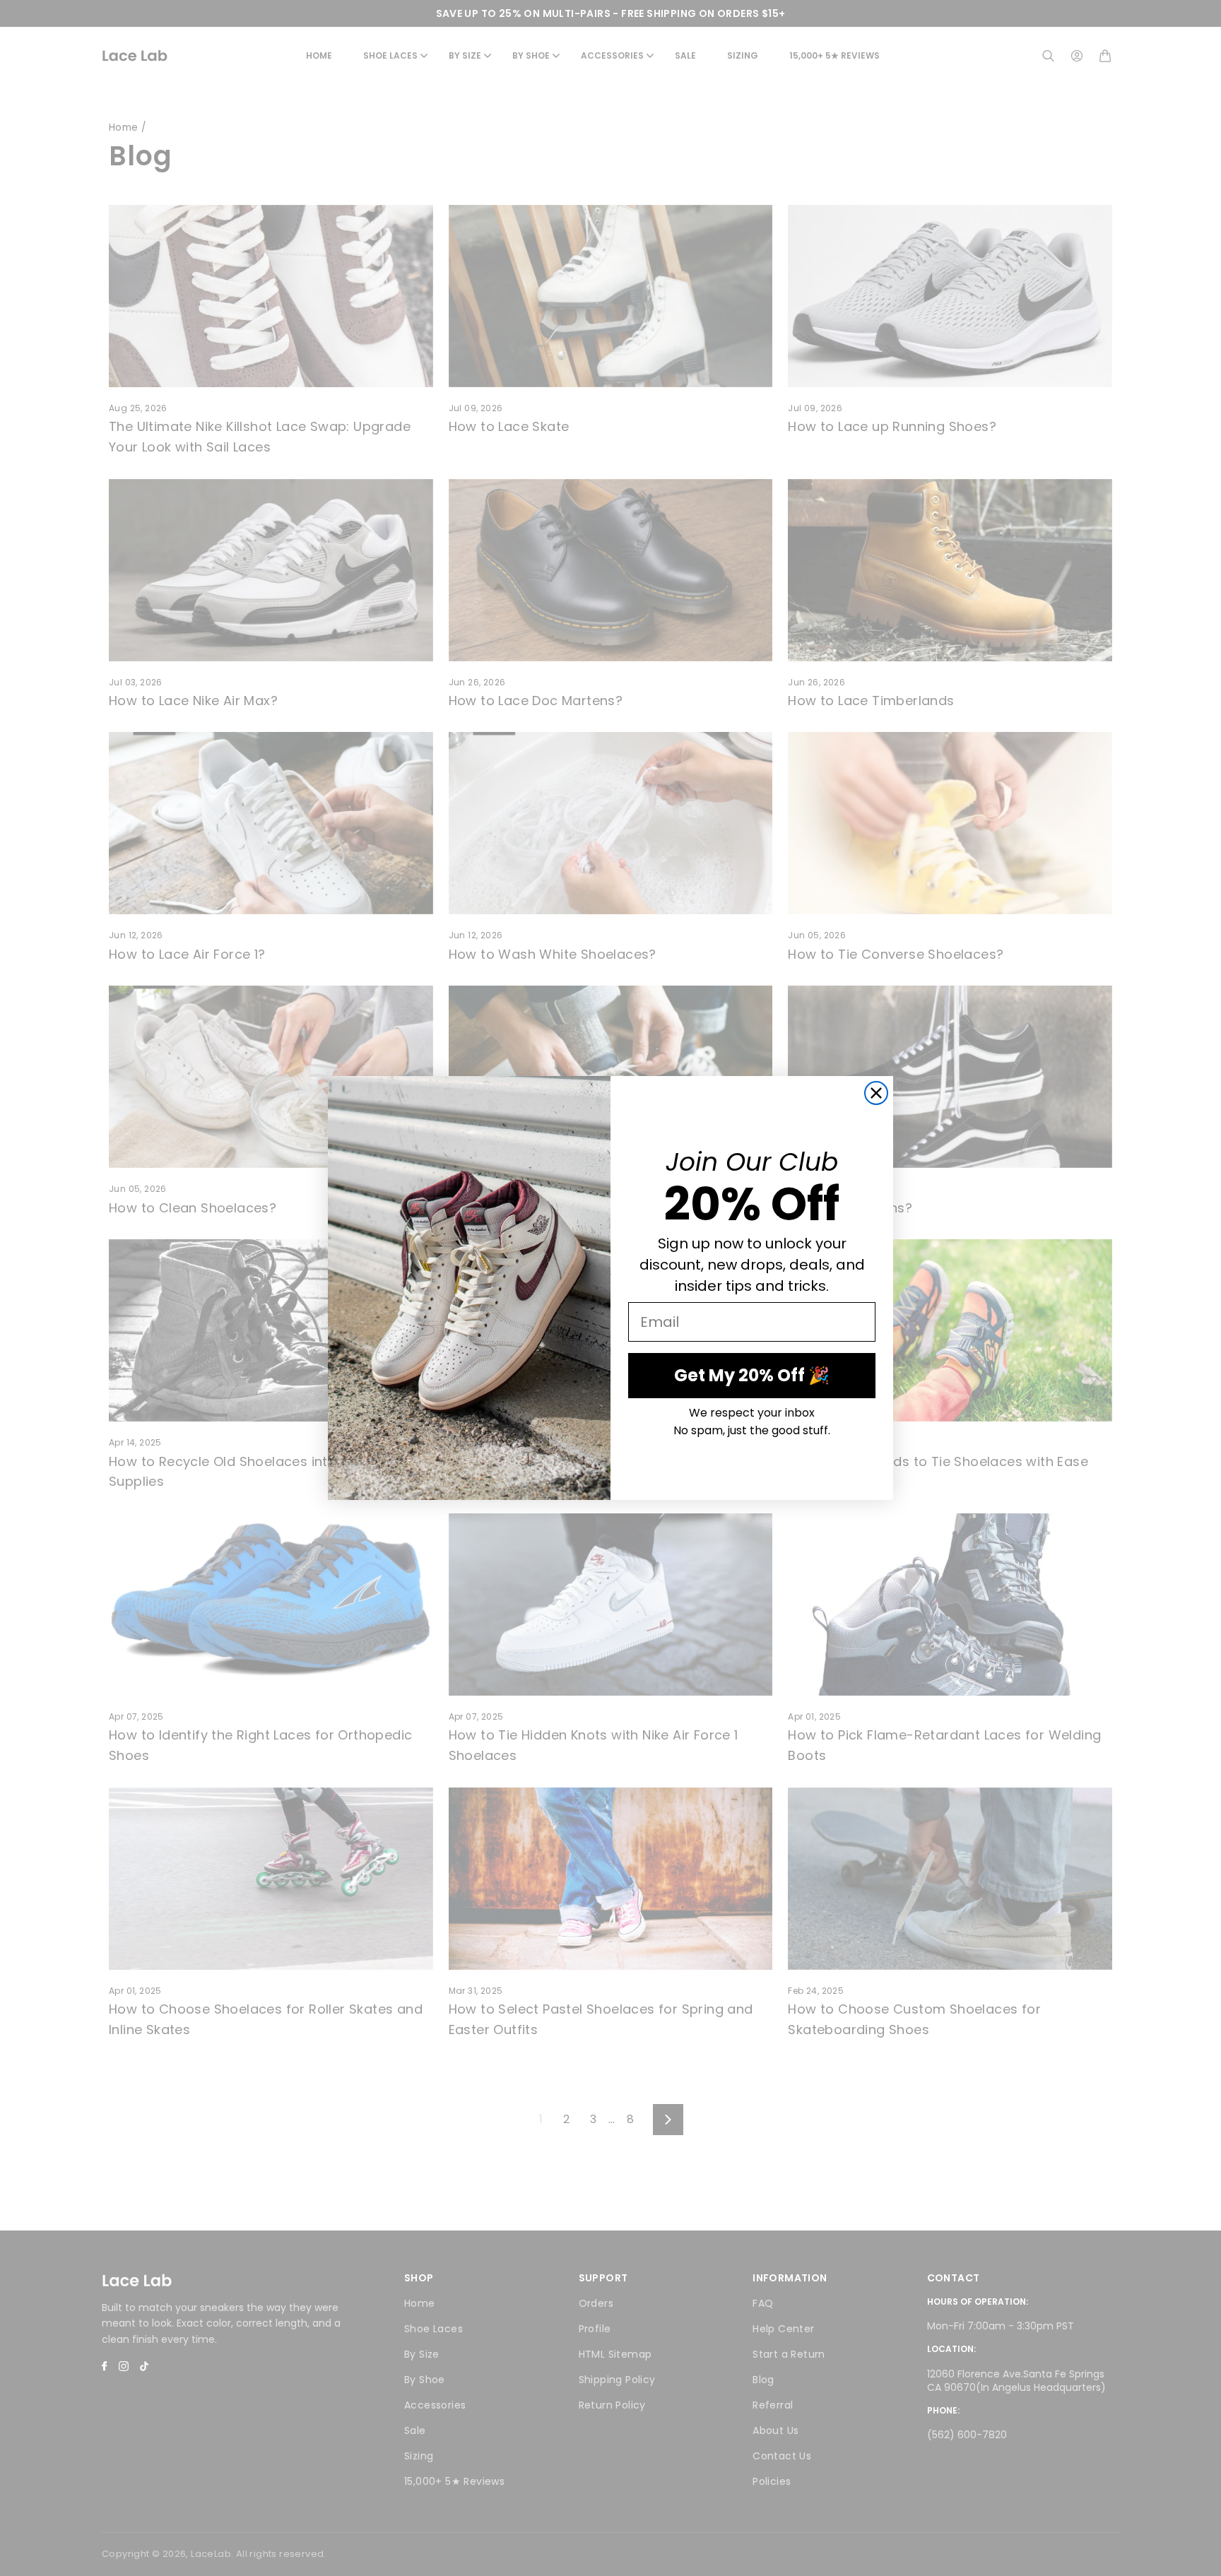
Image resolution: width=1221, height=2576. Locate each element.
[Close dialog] (876, 1093)
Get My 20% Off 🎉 (752, 1375)
